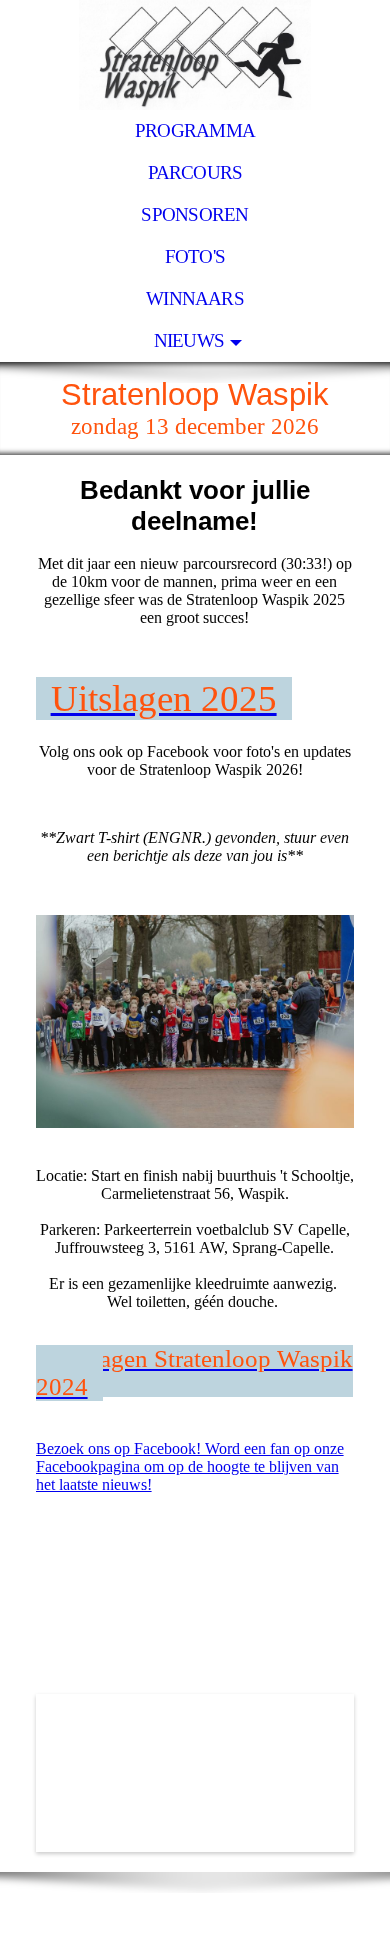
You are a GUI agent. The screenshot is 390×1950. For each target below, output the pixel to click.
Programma (195, 130)
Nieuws (189, 340)
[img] (195, 55)
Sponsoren (194, 214)
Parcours (195, 172)
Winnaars (195, 298)
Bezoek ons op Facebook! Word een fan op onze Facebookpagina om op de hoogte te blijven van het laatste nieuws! (190, 1466)
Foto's (195, 256)
